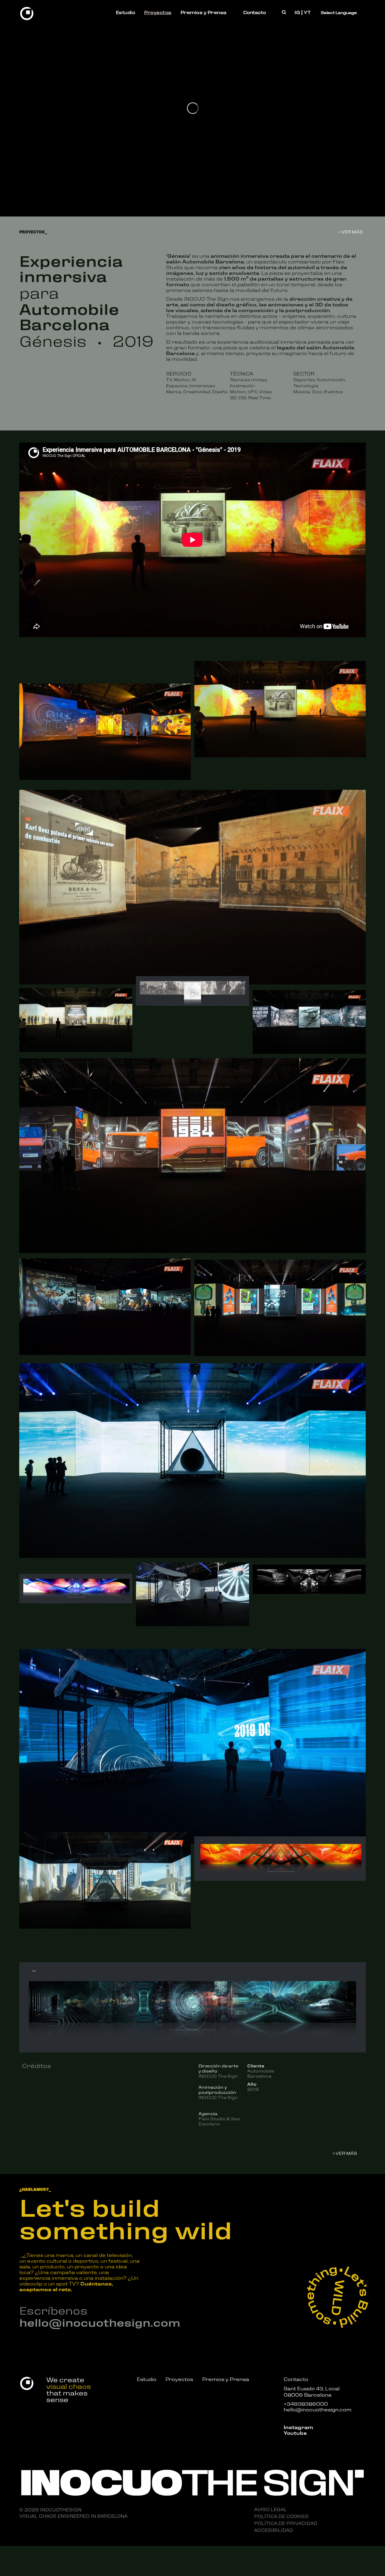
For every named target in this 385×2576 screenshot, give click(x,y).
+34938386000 (306, 2403)
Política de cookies (281, 2516)
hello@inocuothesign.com (100, 2322)
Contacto (254, 12)
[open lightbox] (105, 732)
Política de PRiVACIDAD (286, 2523)
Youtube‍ (295, 2433)
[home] (27, 12)
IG (297, 12)
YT (307, 12)
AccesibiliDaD (274, 2530)
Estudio (126, 12)
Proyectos (158, 12)
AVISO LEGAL (271, 2509)
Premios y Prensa (203, 12)
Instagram (298, 2427)
